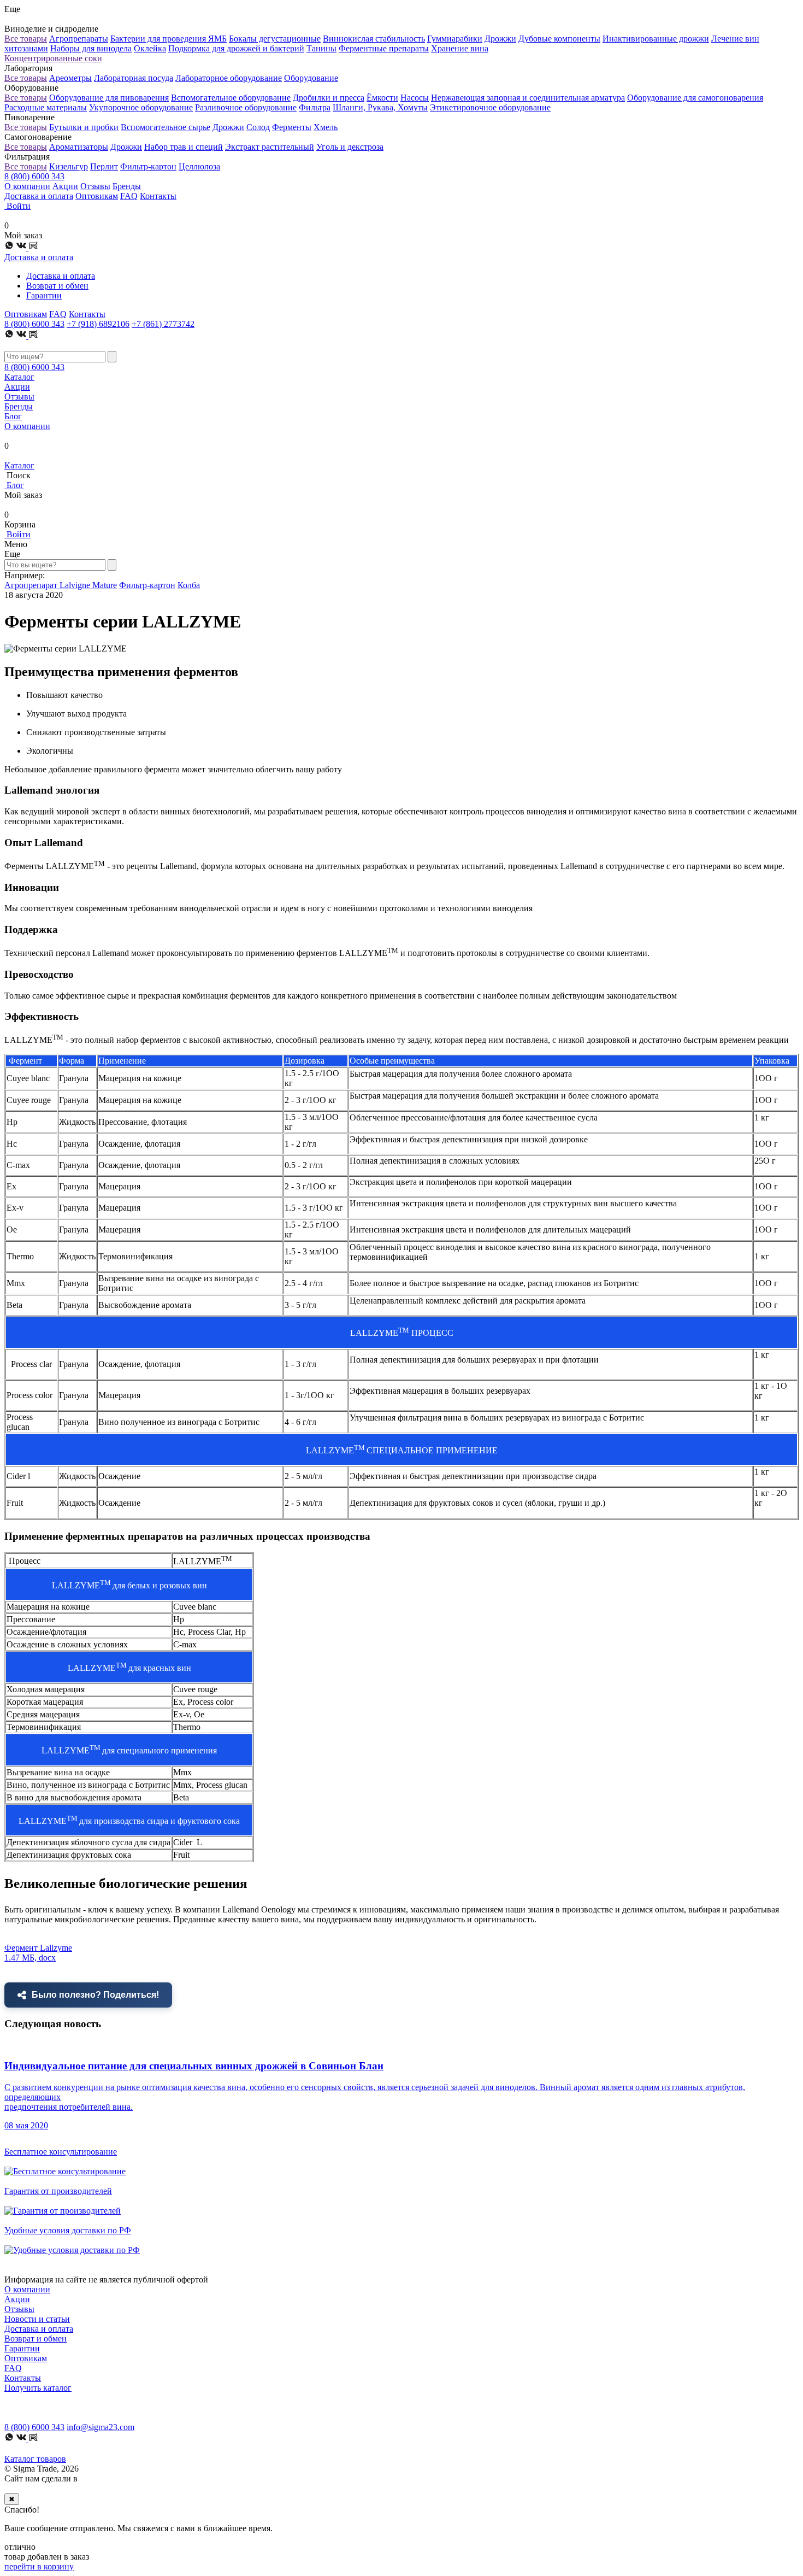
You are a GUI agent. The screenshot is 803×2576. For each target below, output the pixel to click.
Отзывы (95, 186)
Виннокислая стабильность (374, 39)
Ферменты (292, 127)
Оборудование (311, 78)
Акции (65, 186)
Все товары (26, 39)
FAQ (129, 196)
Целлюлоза (199, 166)
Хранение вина (460, 48)
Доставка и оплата (39, 196)
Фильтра (315, 107)
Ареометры (70, 78)
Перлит (104, 166)
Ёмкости (382, 98)
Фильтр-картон (148, 166)
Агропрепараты (79, 39)
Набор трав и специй (184, 147)
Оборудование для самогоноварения (695, 98)
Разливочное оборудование (246, 107)
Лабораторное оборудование (229, 78)
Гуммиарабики (455, 39)
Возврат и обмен (57, 286)
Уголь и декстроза (350, 147)
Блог (13, 416)
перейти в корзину (39, 2566)
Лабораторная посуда (134, 78)
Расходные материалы (46, 107)
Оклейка (150, 48)
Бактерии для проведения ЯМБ (169, 39)
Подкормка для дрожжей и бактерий (236, 48)
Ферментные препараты (384, 48)
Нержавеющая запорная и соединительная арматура (528, 98)
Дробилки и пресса (329, 98)
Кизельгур (69, 166)
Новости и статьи (37, 2319)
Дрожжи (500, 39)
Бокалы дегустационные (275, 39)
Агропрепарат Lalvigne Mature (61, 585)
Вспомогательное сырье (166, 127)
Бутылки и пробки (84, 127)
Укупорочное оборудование (141, 107)
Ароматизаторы (79, 147)
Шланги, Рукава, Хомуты (380, 107)
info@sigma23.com (101, 2427)
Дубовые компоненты (559, 39)
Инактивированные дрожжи (656, 39)
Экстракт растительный (270, 147)
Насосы (415, 98)
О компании (27, 186)
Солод (258, 127)
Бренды (127, 186)
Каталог (19, 377)
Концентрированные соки (53, 58)
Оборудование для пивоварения (109, 98)
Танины (321, 48)
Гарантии (44, 295)
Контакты (158, 196)
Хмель (326, 127)
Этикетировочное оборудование (490, 107)
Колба (189, 585)
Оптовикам (97, 196)
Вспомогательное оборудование (231, 98)
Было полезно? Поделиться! (95, 1995)
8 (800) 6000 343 (34, 176)
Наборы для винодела (91, 48)
